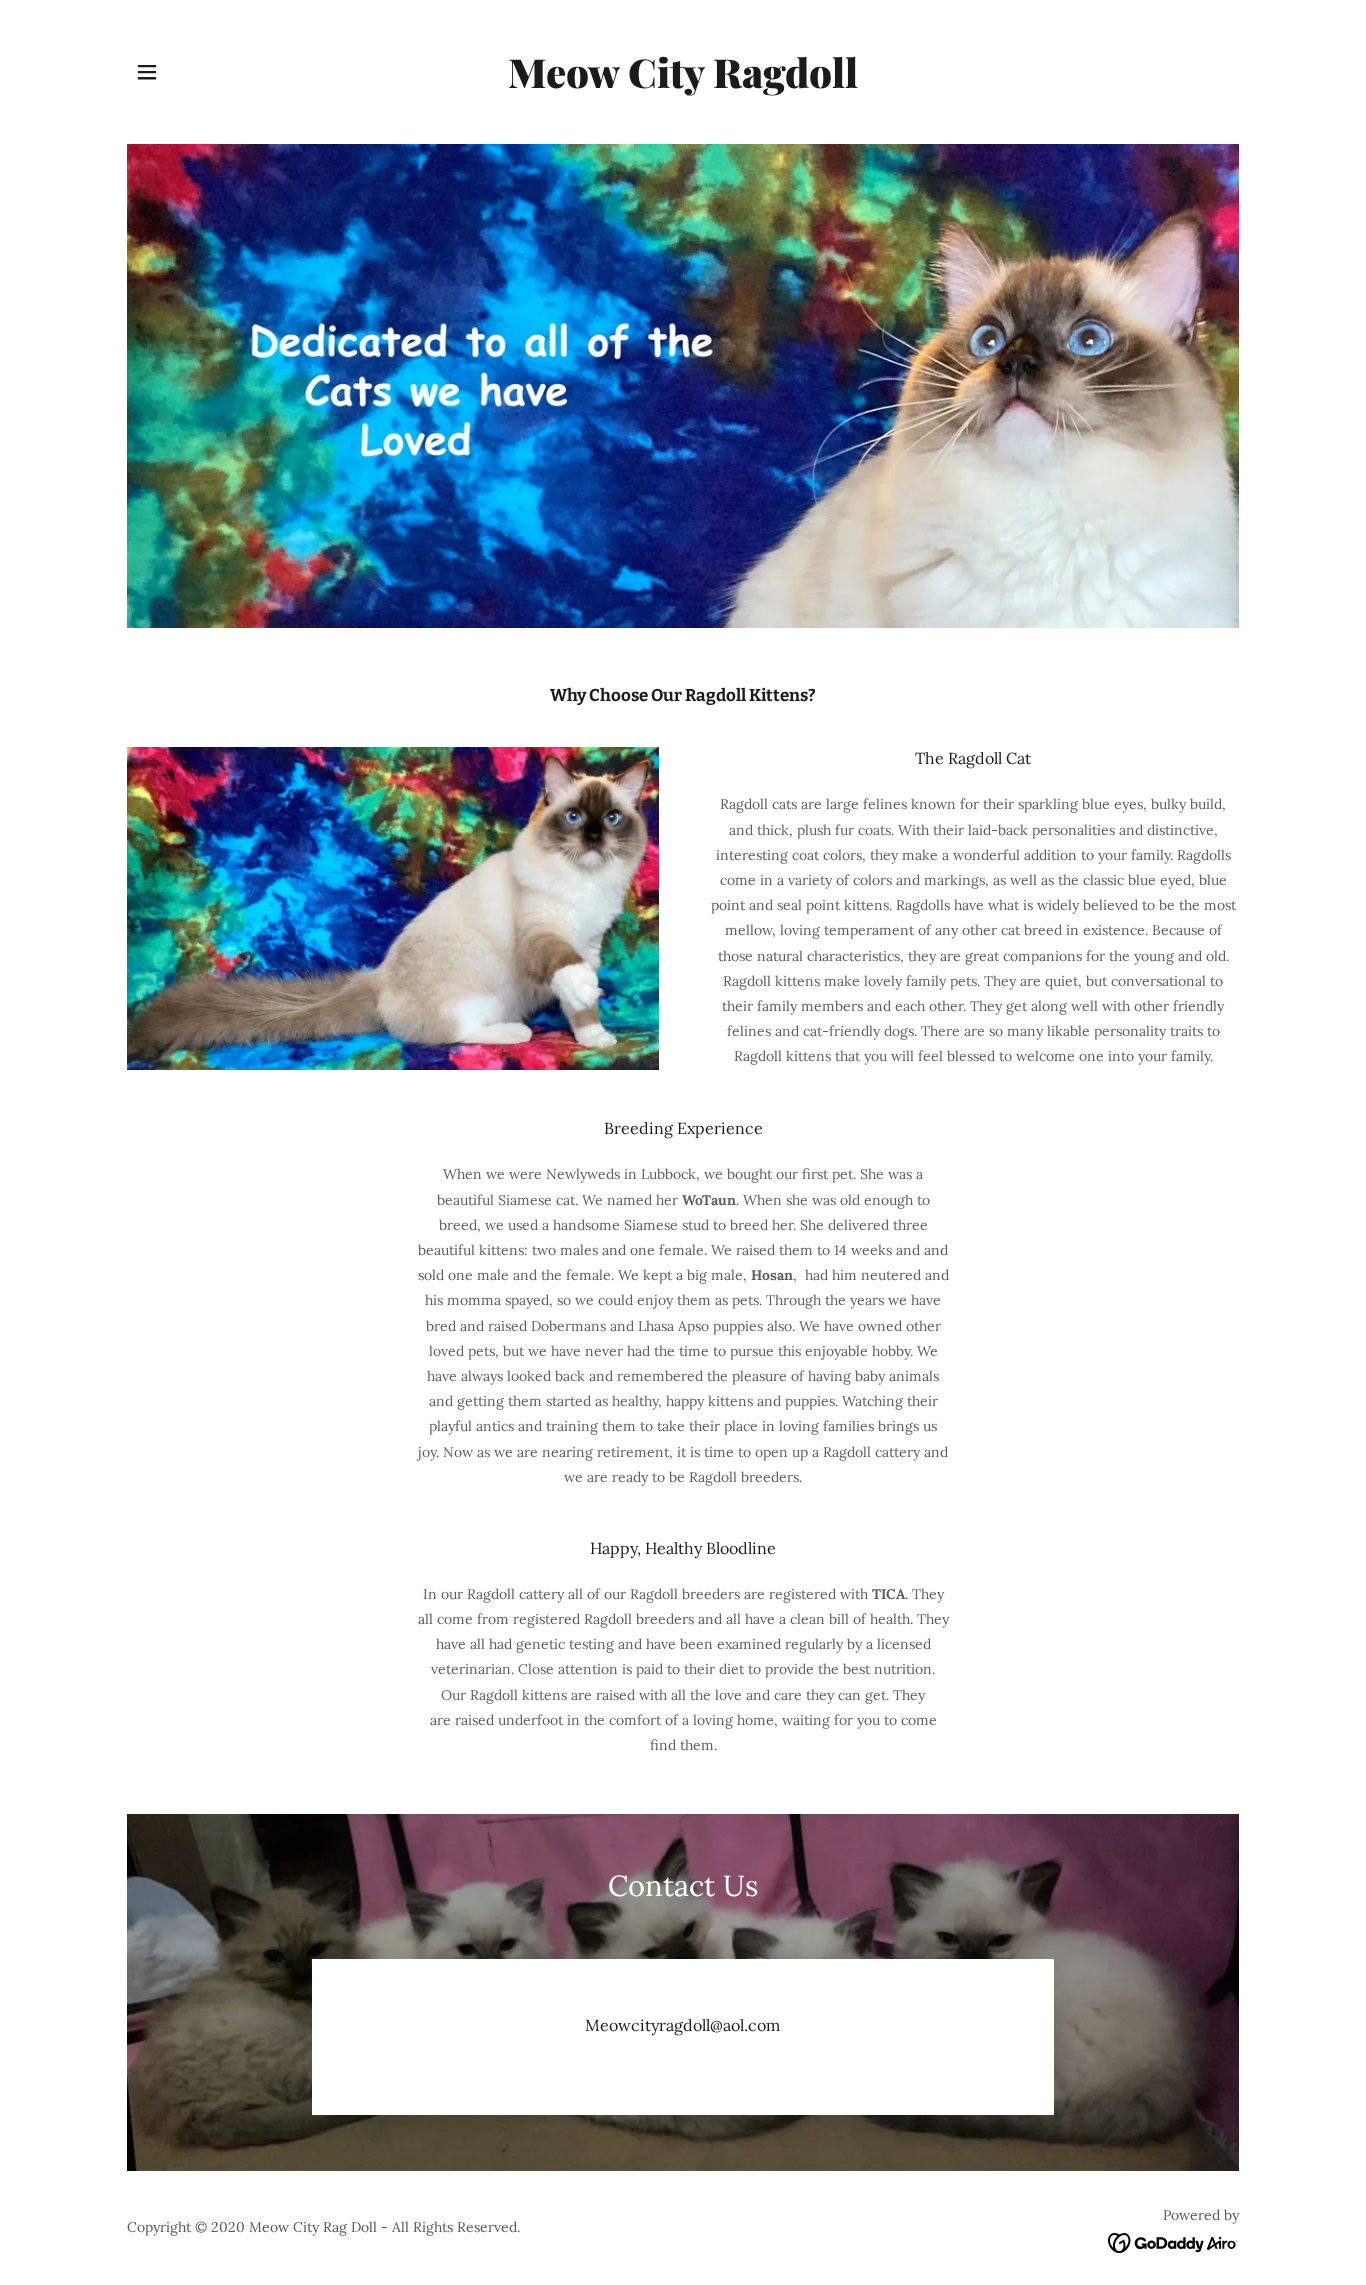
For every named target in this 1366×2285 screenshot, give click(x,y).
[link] (683, 83)
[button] (147, 72)
